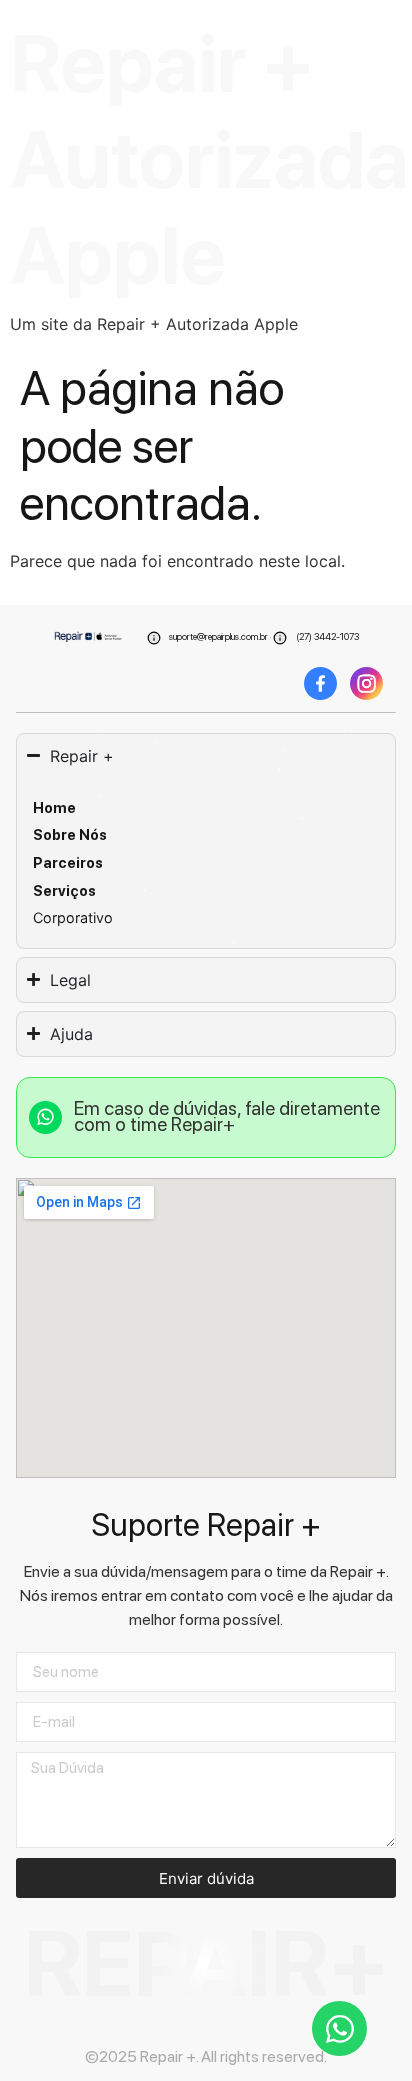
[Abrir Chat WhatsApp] (339, 2028)
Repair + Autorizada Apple (209, 159)
